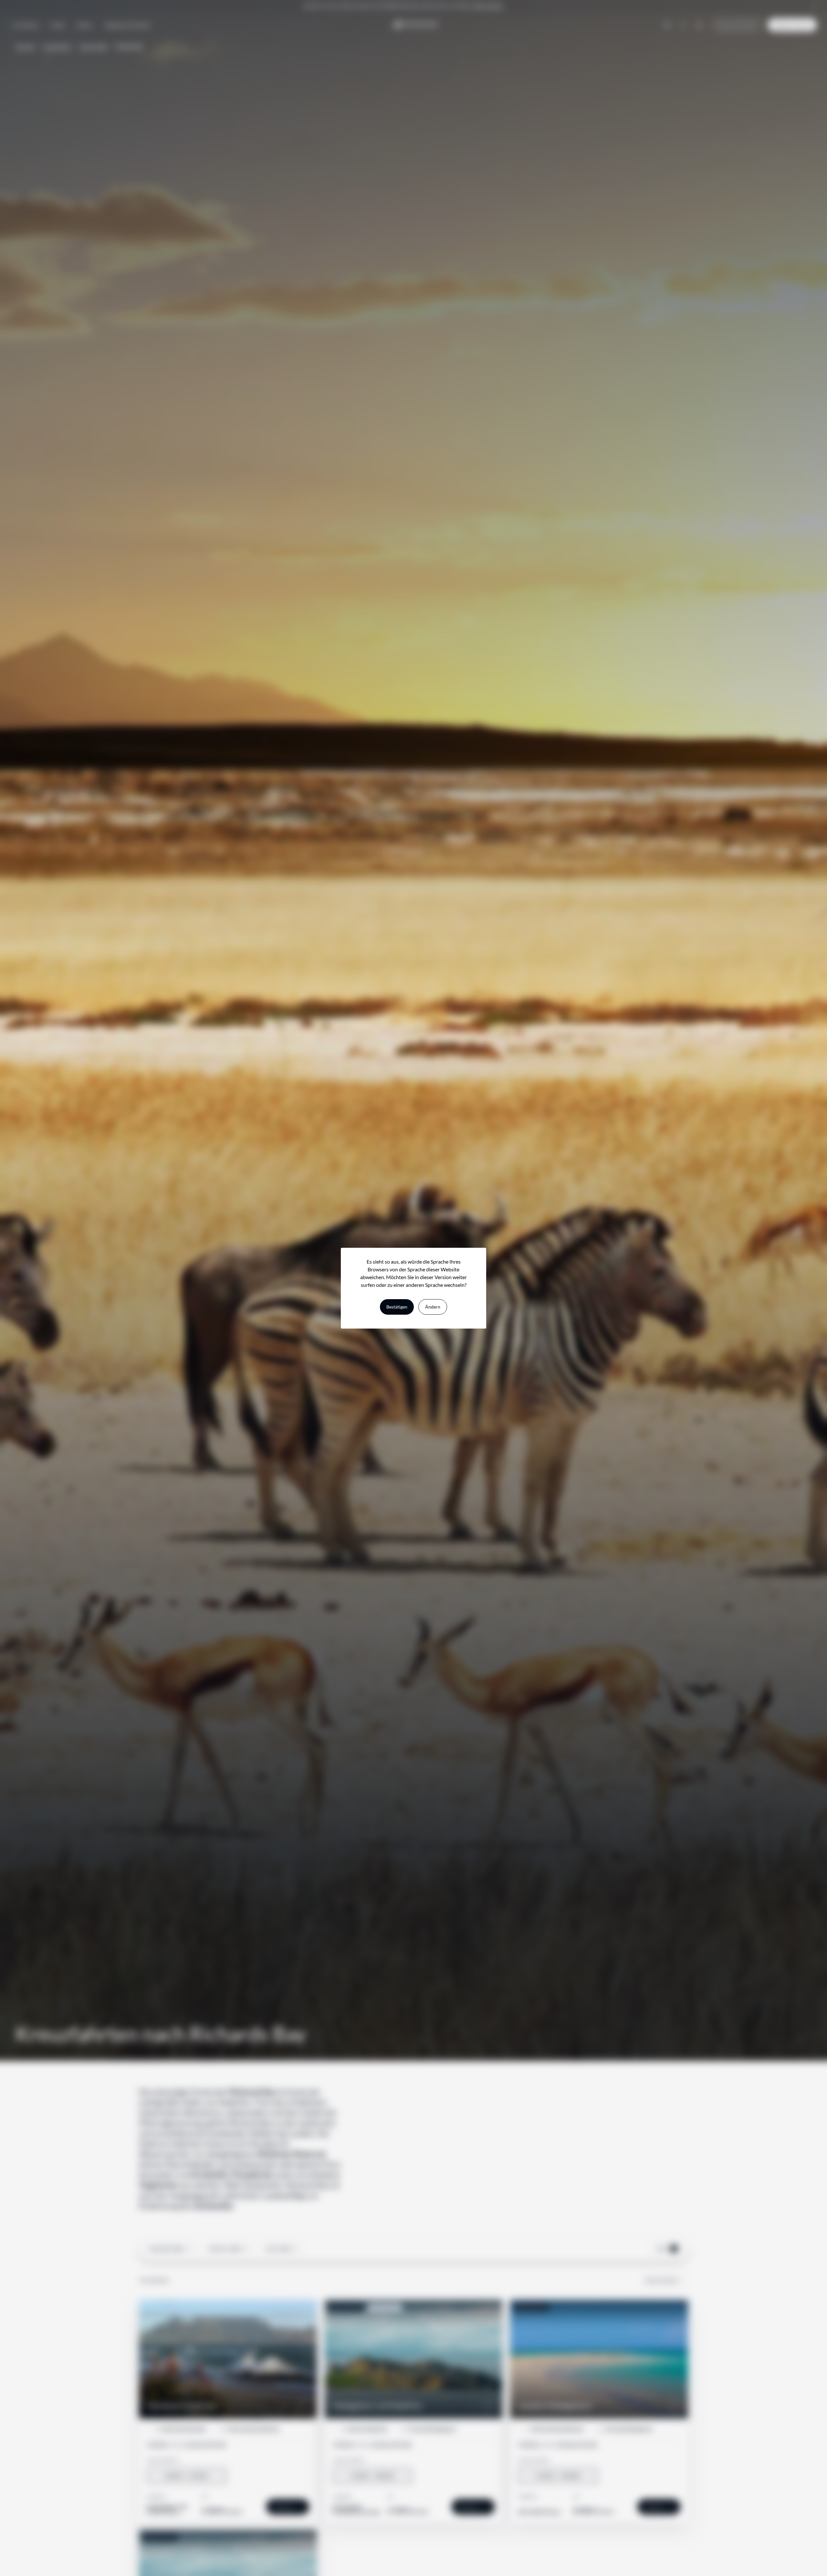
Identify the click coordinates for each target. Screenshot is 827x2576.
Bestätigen (397, 1307)
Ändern (433, 1307)
